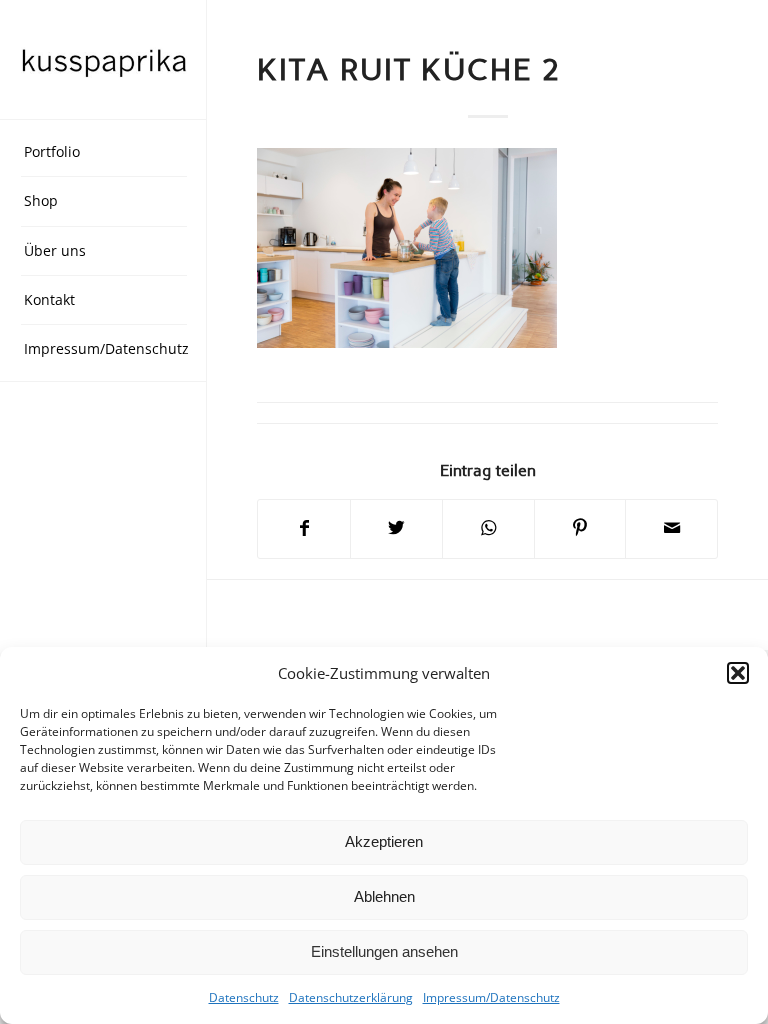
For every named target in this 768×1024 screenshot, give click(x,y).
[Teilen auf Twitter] (396, 528)
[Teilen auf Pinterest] (580, 528)
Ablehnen (384, 896)
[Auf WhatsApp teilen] (488, 528)
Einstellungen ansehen (384, 951)
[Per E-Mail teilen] (671, 528)
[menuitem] (104, 152)
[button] (738, 673)
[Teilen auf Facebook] (304, 528)
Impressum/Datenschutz (491, 997)
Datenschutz (244, 997)
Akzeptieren (384, 841)
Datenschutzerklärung (351, 997)
